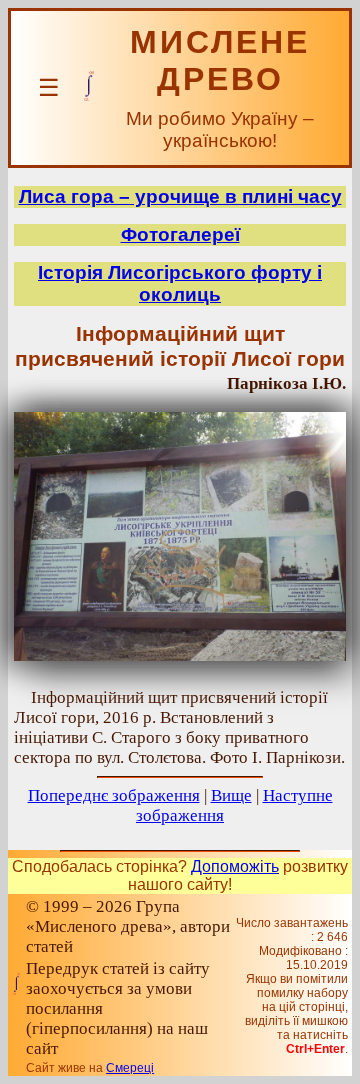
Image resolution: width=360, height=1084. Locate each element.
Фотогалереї (180, 234)
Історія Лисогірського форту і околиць (180, 283)
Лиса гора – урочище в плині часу (180, 196)
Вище (231, 795)
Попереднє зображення (114, 795)
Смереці (130, 1068)
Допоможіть (235, 866)
